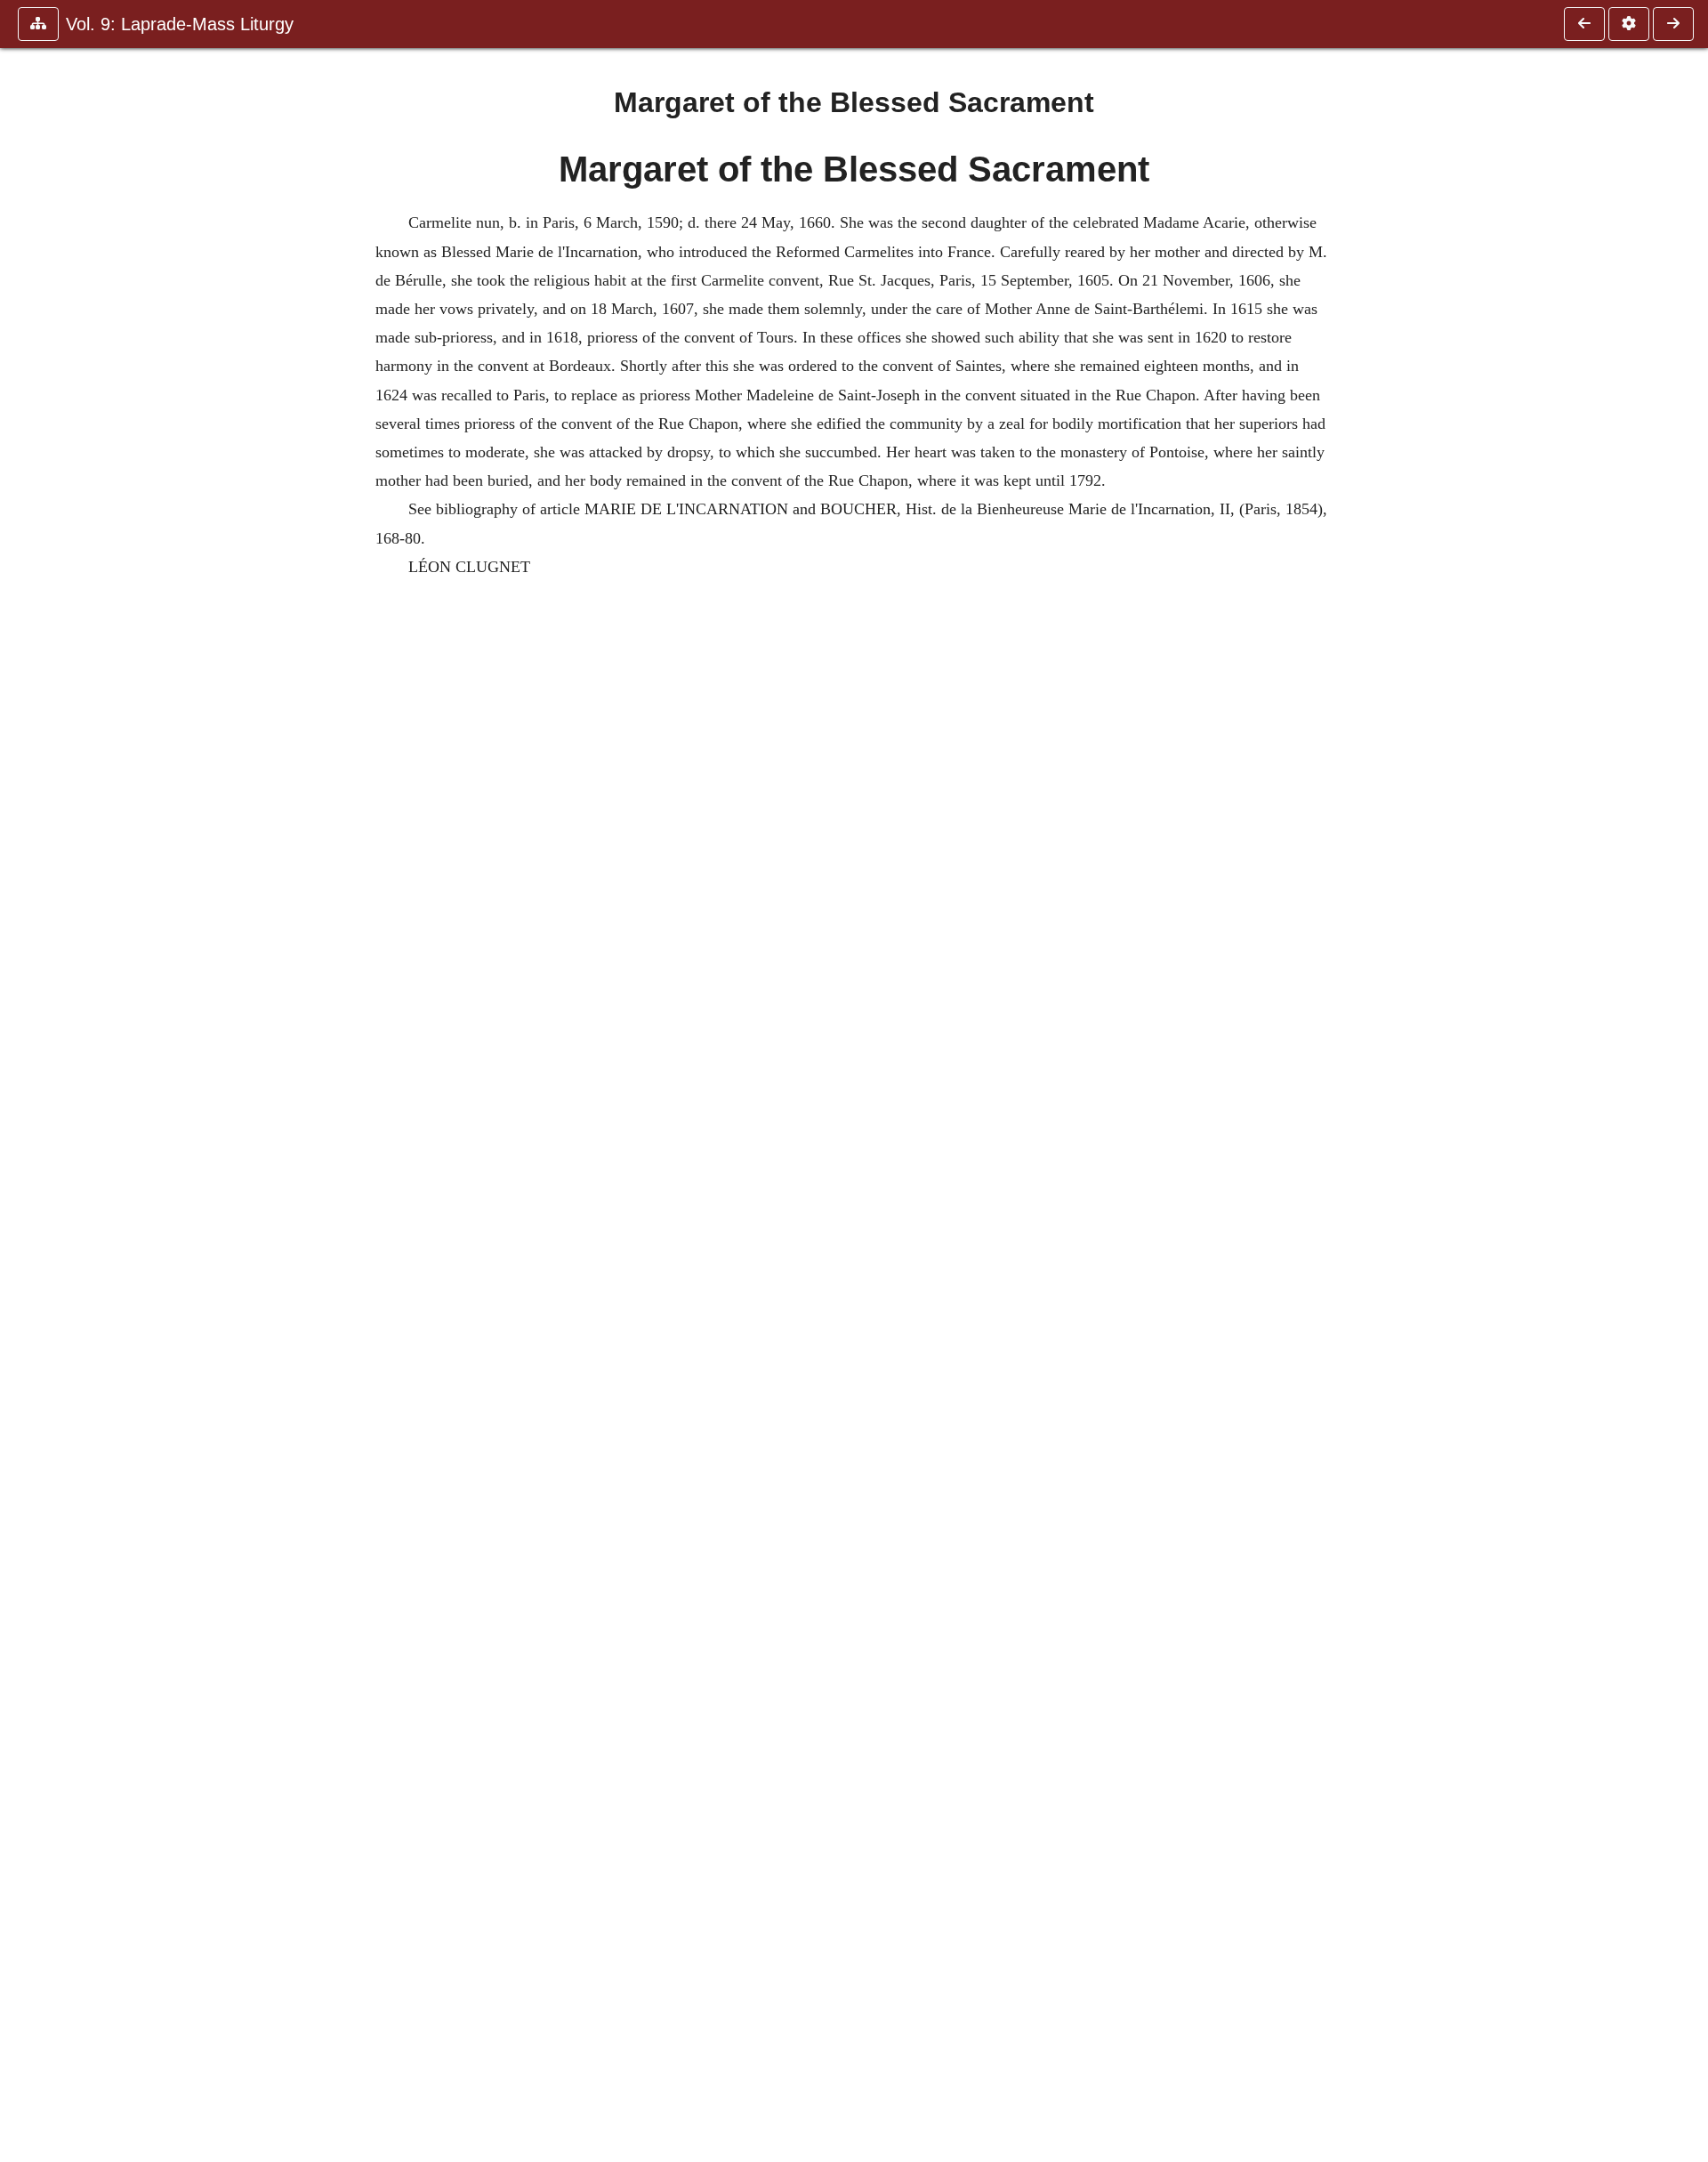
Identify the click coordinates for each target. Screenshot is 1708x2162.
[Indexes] (1673, 24)
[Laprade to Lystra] (1584, 24)
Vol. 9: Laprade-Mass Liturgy (180, 24)
